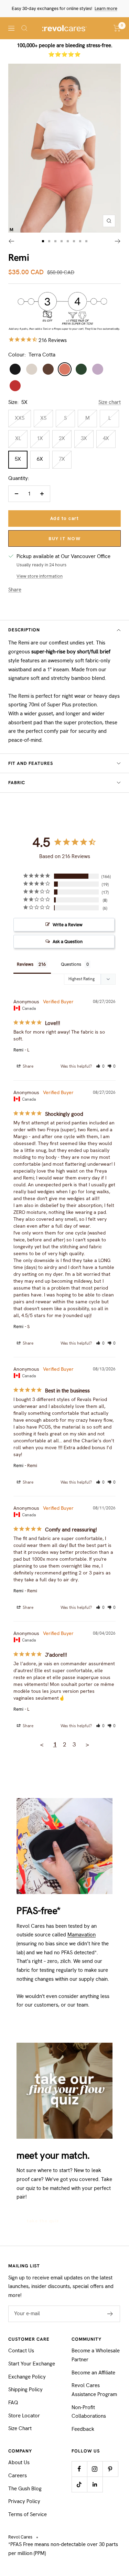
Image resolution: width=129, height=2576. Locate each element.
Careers (18, 2476)
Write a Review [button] (68, 925)
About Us (19, 2462)
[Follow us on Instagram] (95, 2469)
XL (18, 438)
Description (24, 630)
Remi (18, 1050)
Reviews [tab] (25, 964)
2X (62, 438)
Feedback (83, 2429)
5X (18, 459)
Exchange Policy (27, 2377)
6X (40, 459)
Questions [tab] (71, 964)
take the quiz (43, 2221)
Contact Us (21, 2351)
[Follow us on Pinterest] (110, 2469)
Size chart (110, 402)
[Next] (118, 241)
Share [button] (28, 1066)
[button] (100, 1066)
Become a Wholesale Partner (96, 2355)
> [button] (87, 1744)
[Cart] (117, 28)
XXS (20, 418)
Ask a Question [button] (68, 942)
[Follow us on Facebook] (79, 2469)
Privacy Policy (24, 2501)
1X (40, 438)
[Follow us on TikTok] (79, 2484)
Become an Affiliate (93, 2373)
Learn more (106, 8)
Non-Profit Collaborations (89, 2412)
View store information (40, 576)
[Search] (24, 28)
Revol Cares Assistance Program (94, 2390)
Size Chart (20, 2428)
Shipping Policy (25, 2390)
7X (62, 459)
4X (106, 438)
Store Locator (24, 2416)
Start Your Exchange (32, 2364)
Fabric (17, 783)
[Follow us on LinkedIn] (95, 2484)
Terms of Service (28, 2514)
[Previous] (11, 241)
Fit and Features (31, 763)
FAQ (13, 2403)
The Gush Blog (25, 2489)
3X (84, 438)
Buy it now (64, 539)
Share (15, 590)
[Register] (110, 2314)
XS (43, 418)
